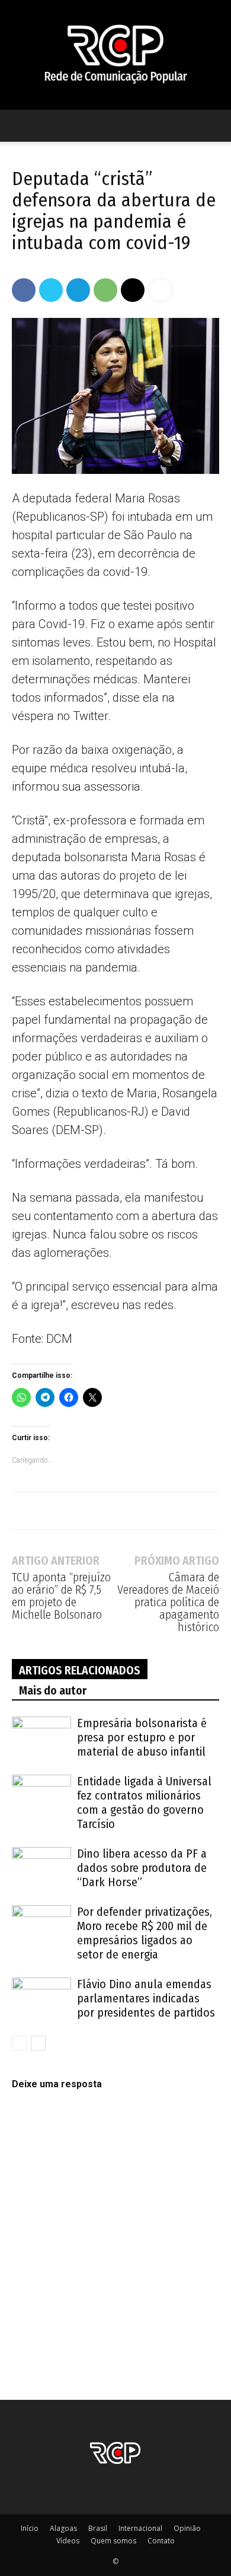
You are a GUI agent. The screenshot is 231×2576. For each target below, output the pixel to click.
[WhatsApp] (105, 290)
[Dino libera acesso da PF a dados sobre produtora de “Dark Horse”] (41, 1867)
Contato (161, 2541)
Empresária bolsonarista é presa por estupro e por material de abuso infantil (142, 1737)
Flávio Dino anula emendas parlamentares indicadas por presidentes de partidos (146, 1998)
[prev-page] (19, 2043)
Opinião (187, 2528)
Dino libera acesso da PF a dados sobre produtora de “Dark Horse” (142, 1868)
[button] (20, 126)
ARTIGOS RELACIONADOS (80, 1670)
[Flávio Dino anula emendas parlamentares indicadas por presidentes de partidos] (41, 1998)
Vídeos (68, 2541)
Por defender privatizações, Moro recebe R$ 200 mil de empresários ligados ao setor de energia (145, 1933)
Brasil (98, 2528)
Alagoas (63, 2528)
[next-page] (38, 2043)
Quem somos (113, 2541)
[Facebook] (24, 290)
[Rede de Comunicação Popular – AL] (115, 55)
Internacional (140, 2528)
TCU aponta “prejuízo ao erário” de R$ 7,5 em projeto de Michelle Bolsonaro (61, 1596)
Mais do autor (53, 1690)
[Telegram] (78, 290)
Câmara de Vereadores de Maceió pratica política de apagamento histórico (168, 1602)
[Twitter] (51, 290)
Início (30, 2528)
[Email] (133, 290)
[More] (161, 290)
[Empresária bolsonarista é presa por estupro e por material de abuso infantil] (41, 1737)
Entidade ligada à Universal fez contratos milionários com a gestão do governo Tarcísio (144, 1803)
